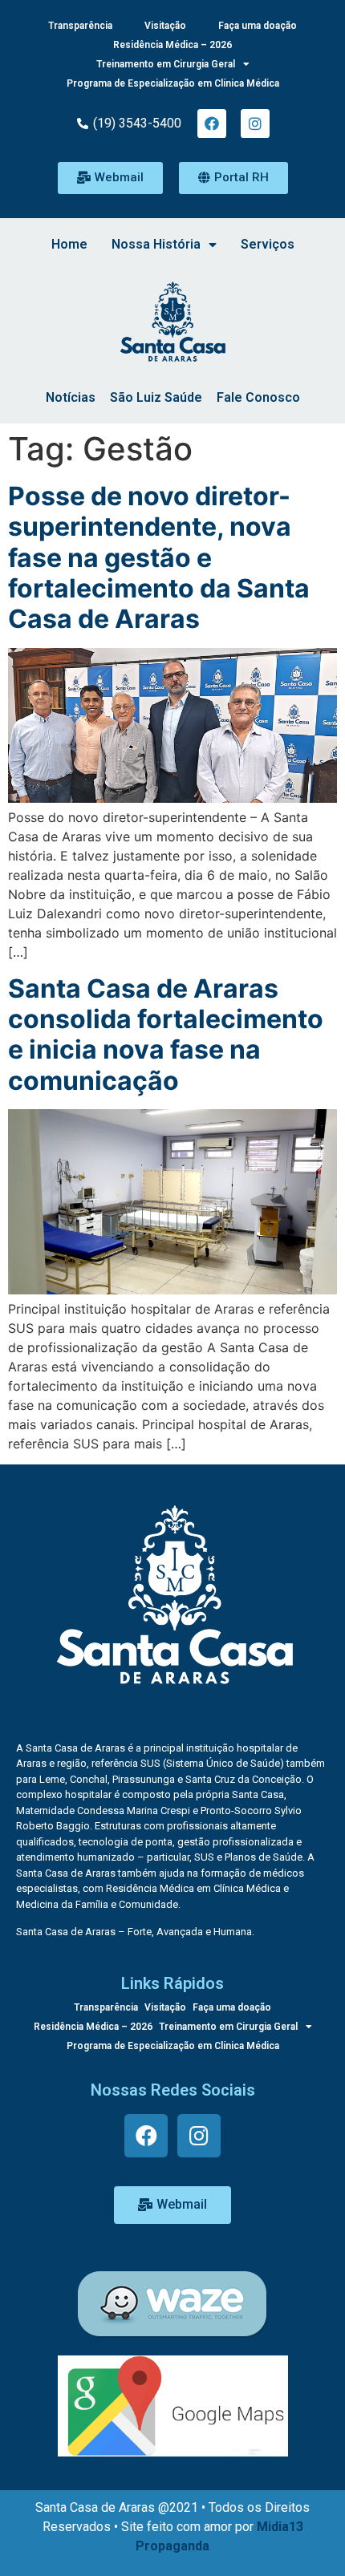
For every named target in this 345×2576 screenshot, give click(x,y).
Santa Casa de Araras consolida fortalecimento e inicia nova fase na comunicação (166, 1035)
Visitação (165, 26)
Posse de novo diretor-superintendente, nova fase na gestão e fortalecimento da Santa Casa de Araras (159, 558)
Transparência (80, 26)
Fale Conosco (258, 397)
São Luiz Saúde (156, 397)
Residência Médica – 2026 (172, 45)
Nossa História (156, 244)
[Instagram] (255, 124)
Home (69, 244)
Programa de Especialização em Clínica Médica (173, 83)
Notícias (71, 397)
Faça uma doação (258, 26)
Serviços (268, 244)
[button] (110, 178)
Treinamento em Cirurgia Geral (166, 64)
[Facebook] (212, 124)
